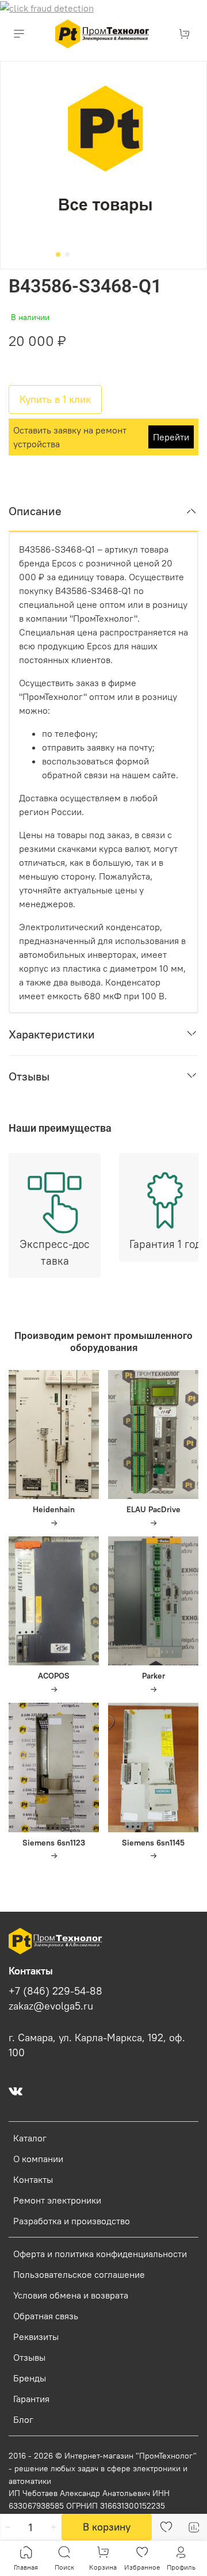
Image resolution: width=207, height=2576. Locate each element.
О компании (38, 2159)
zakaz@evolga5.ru (51, 2006)
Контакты (33, 2179)
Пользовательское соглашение (79, 2274)
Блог (23, 2419)
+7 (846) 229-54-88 (55, 1991)
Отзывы (29, 2357)
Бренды (30, 2378)
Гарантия (31, 2399)
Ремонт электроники (57, 2200)
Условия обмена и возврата (71, 2295)
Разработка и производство (72, 2221)
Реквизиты (36, 2337)
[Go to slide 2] (67, 254)
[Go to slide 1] (58, 254)
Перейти (171, 437)
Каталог (30, 2138)
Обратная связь (46, 2316)
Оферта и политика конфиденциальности (100, 2254)
